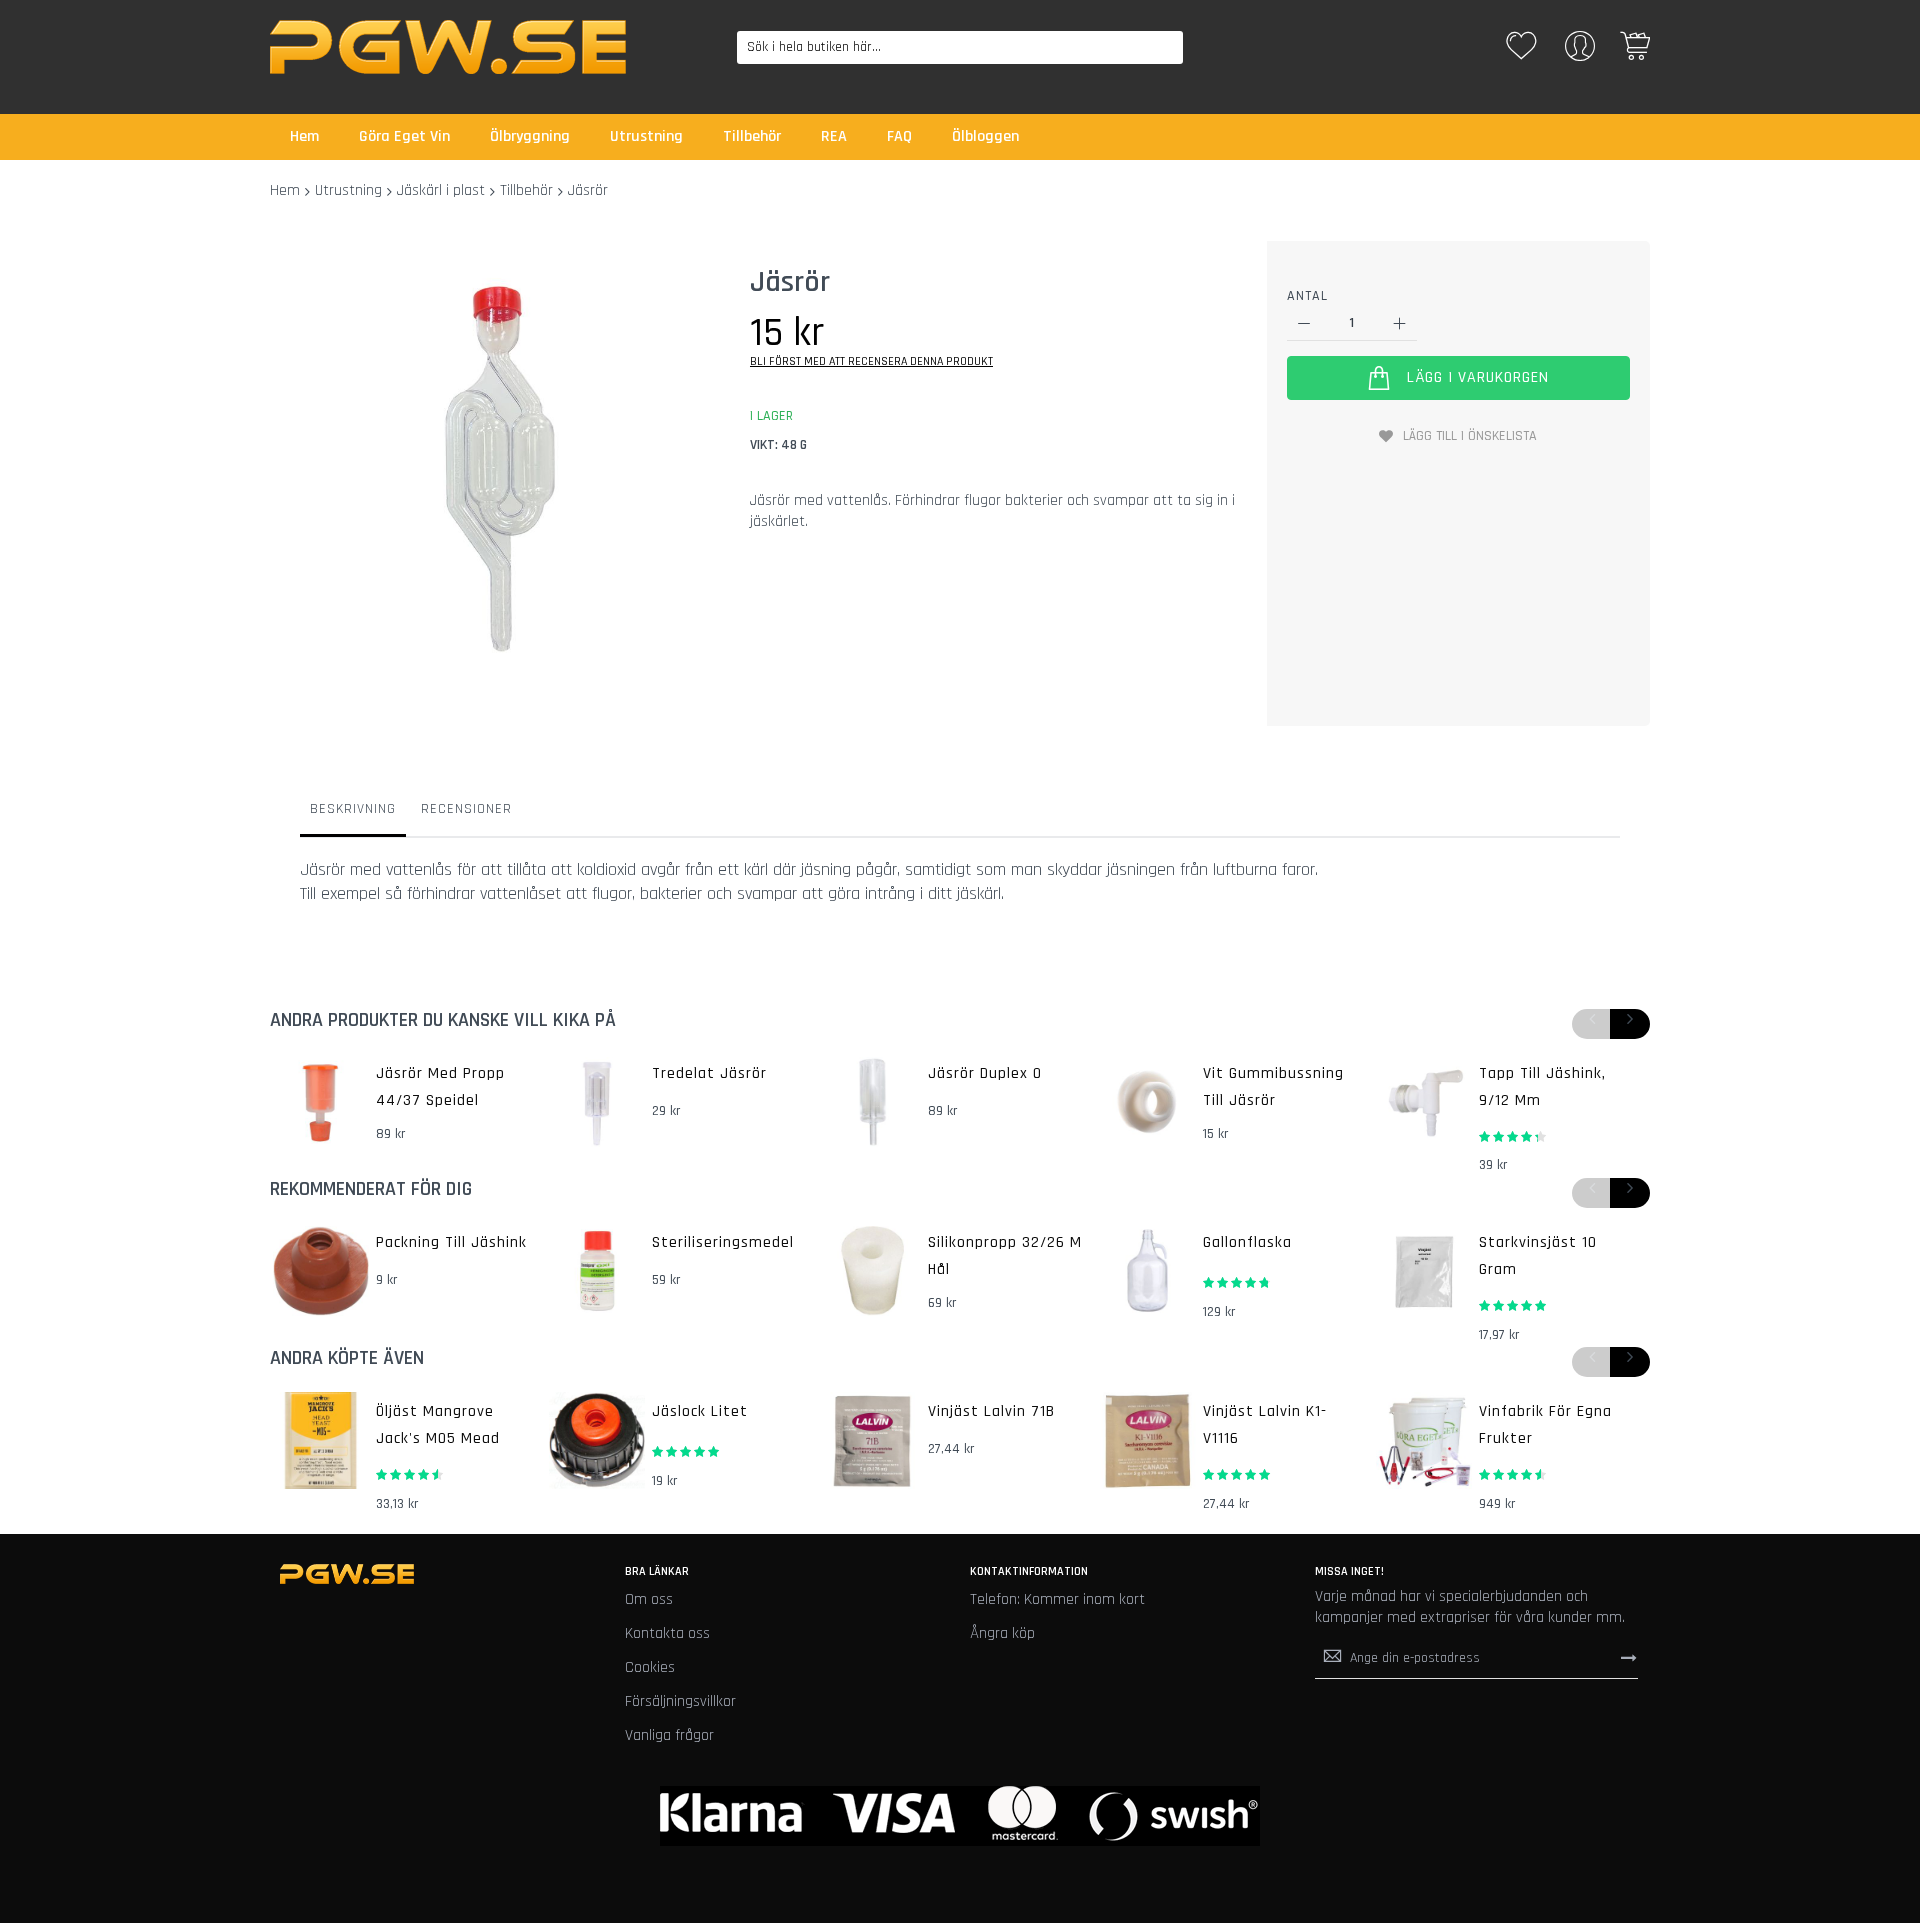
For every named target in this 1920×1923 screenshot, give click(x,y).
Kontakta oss (667, 1633)
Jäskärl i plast (441, 190)
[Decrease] (1304, 323)
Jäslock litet (700, 1411)
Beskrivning (353, 809)
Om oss (649, 1599)
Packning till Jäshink (451, 1242)
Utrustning (348, 190)
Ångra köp (1002, 1633)
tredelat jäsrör (709, 1073)
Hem (285, 190)
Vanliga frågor (669, 1735)
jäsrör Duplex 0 (985, 1073)
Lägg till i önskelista (1470, 436)
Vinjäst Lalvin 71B (991, 1411)
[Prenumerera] (1629, 1658)
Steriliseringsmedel (723, 1242)
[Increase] (1399, 323)
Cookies (650, 1667)
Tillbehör (526, 190)
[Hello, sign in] (1580, 52)
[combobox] (960, 47)
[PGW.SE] (448, 47)
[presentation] (1630, 1024)
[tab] (353, 814)
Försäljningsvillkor (680, 1701)
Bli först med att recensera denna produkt (871, 361)
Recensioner (466, 809)
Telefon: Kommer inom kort (1057, 1599)
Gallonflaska (1247, 1242)
